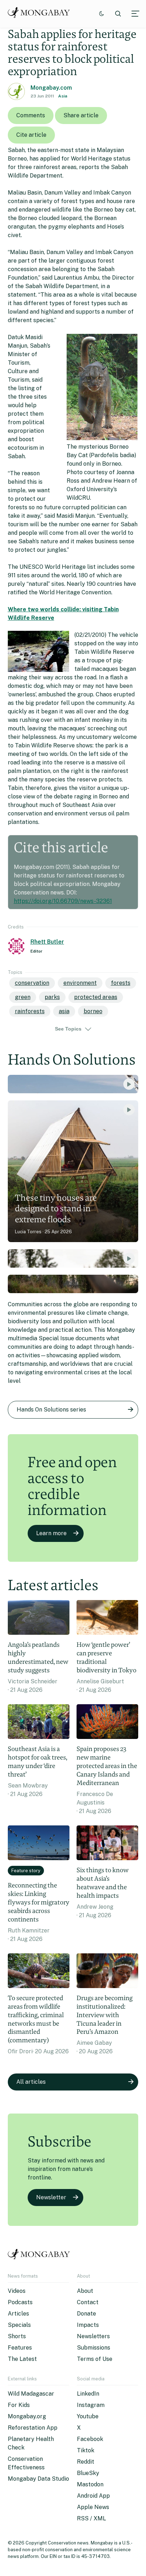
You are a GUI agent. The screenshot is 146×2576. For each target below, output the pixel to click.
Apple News (93, 2507)
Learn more (51, 1533)
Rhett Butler (47, 942)
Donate (86, 2314)
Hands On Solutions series (51, 1410)
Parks (52, 997)
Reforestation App (33, 2428)
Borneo (93, 1011)
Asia (63, 96)
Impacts (88, 2325)
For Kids (19, 2405)
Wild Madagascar (31, 2394)
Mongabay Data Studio (38, 2479)
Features (20, 2348)
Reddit (86, 2462)
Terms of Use (95, 2359)
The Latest (22, 2359)
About (85, 2291)
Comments (31, 115)
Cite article (31, 135)
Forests (121, 983)
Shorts (17, 2336)
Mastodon (90, 2484)
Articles (18, 2314)
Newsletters (93, 2336)
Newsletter (51, 2197)
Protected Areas (96, 997)
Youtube (88, 2416)
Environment (80, 983)
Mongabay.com (51, 88)
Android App (93, 2496)
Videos (17, 2291)
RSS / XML (91, 2518)
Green (23, 997)
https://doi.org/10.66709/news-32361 (63, 901)
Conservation (32, 983)
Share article (81, 115)
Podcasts (20, 2302)
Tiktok (86, 2450)
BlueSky (88, 2473)
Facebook (90, 2439)
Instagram (91, 2405)
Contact (88, 2302)
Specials (19, 2325)
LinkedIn (88, 2394)
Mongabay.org (27, 2416)
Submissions (94, 2348)
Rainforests (30, 1011)
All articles (31, 2082)
